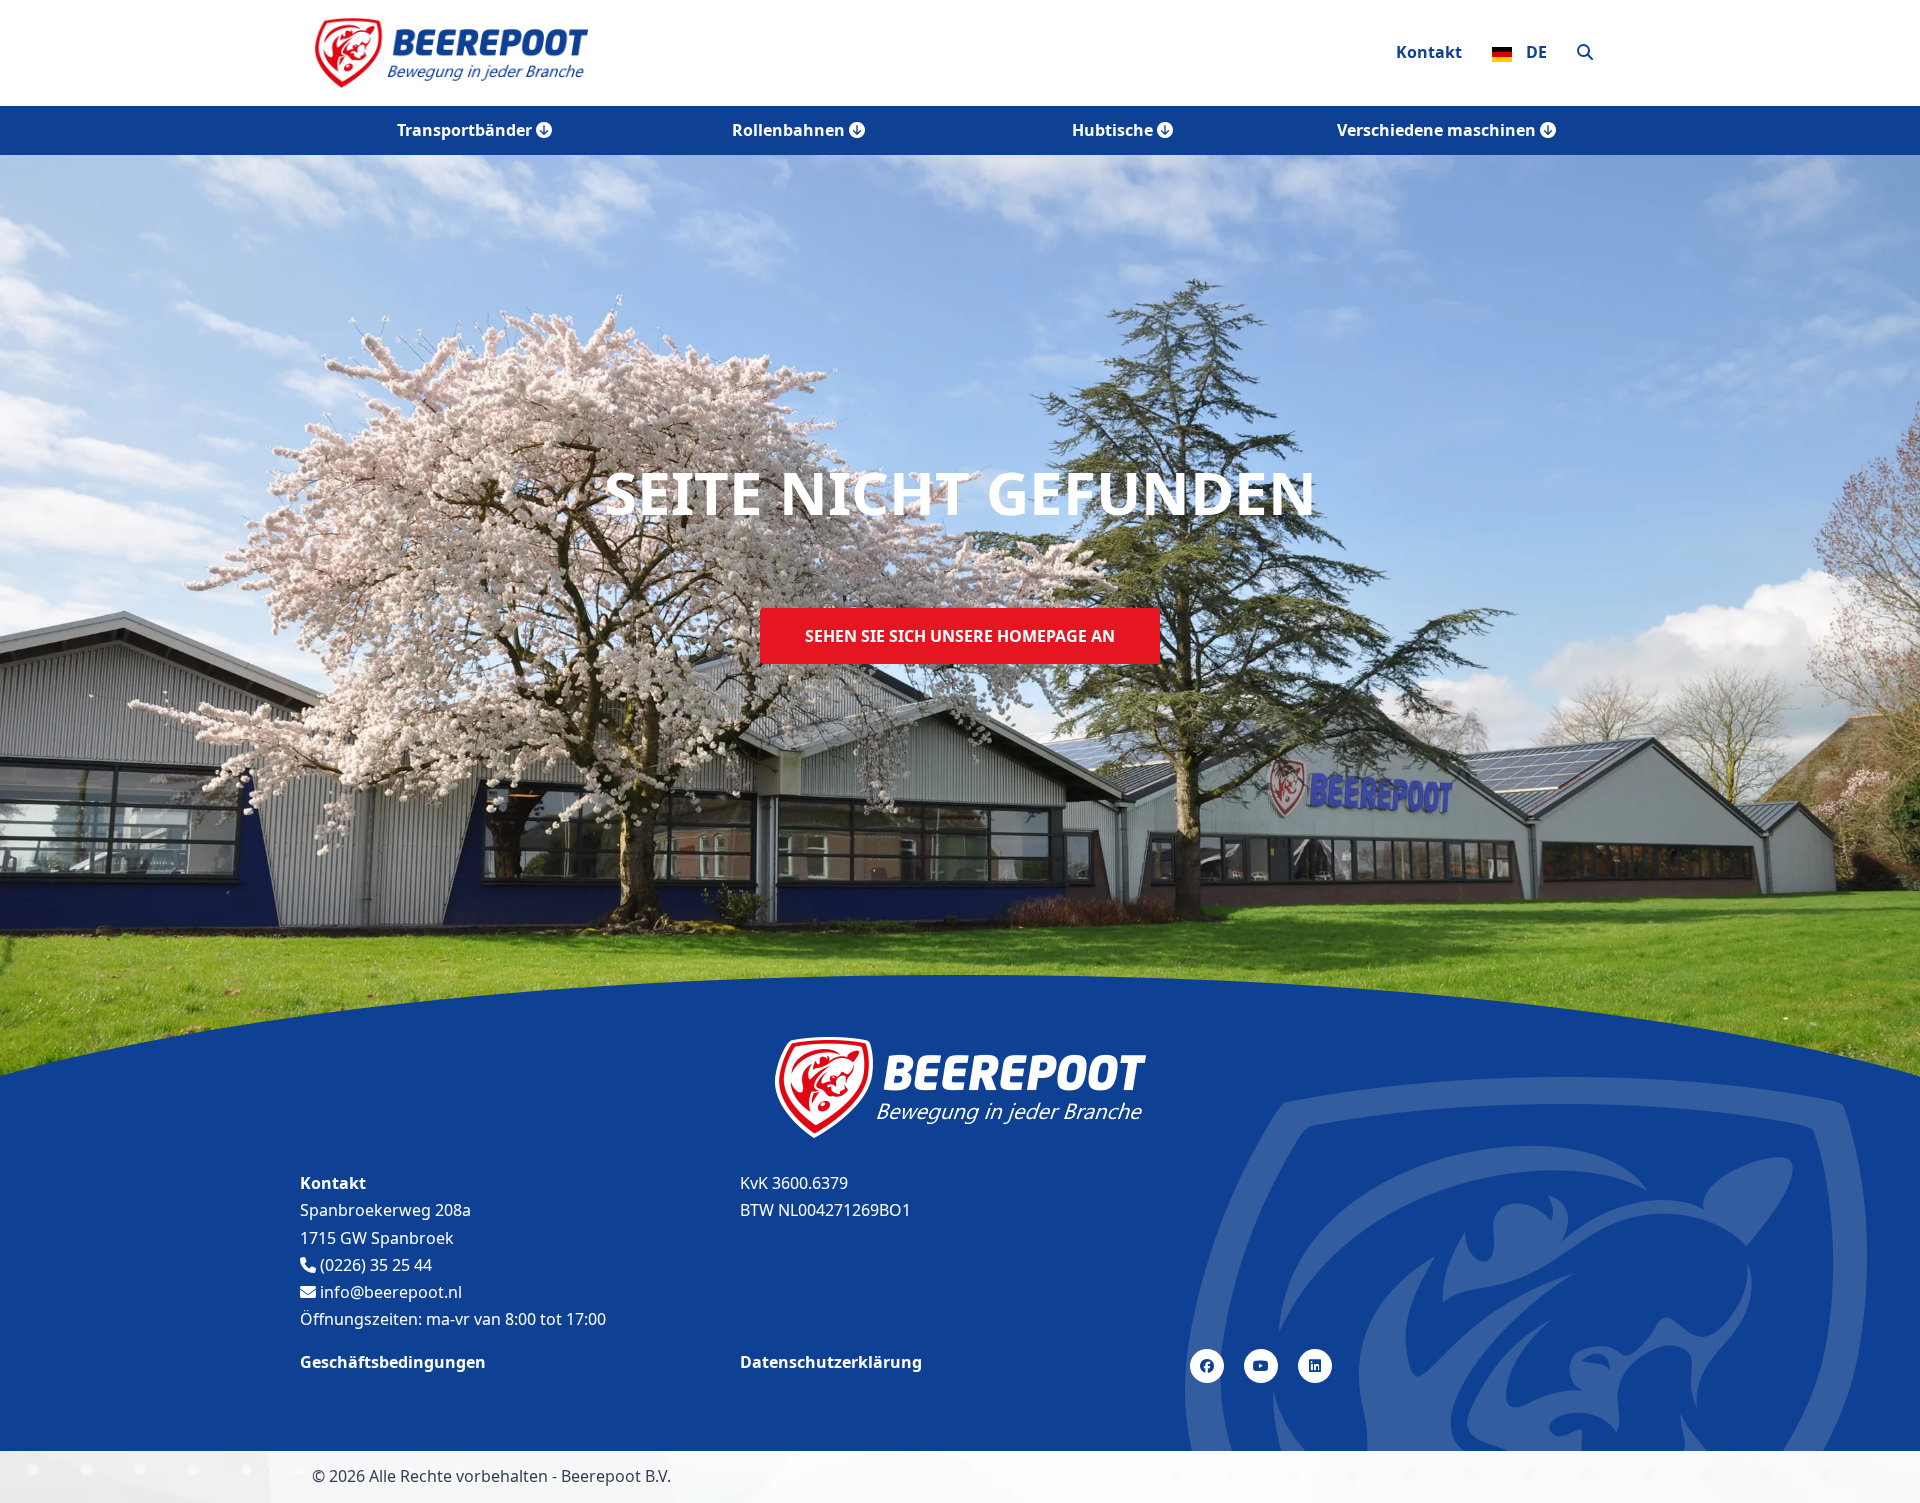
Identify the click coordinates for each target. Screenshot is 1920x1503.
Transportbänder (466, 130)
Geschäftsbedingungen (393, 1362)
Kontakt (1429, 52)
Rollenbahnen (790, 130)
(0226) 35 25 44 (374, 1265)
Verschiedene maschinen (1438, 130)
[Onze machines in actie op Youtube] (1261, 1365)
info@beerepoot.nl (389, 1292)
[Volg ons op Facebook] (1207, 1365)
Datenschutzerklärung (831, 1362)
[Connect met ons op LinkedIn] (1315, 1365)
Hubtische (1114, 130)
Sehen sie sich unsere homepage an (960, 636)
